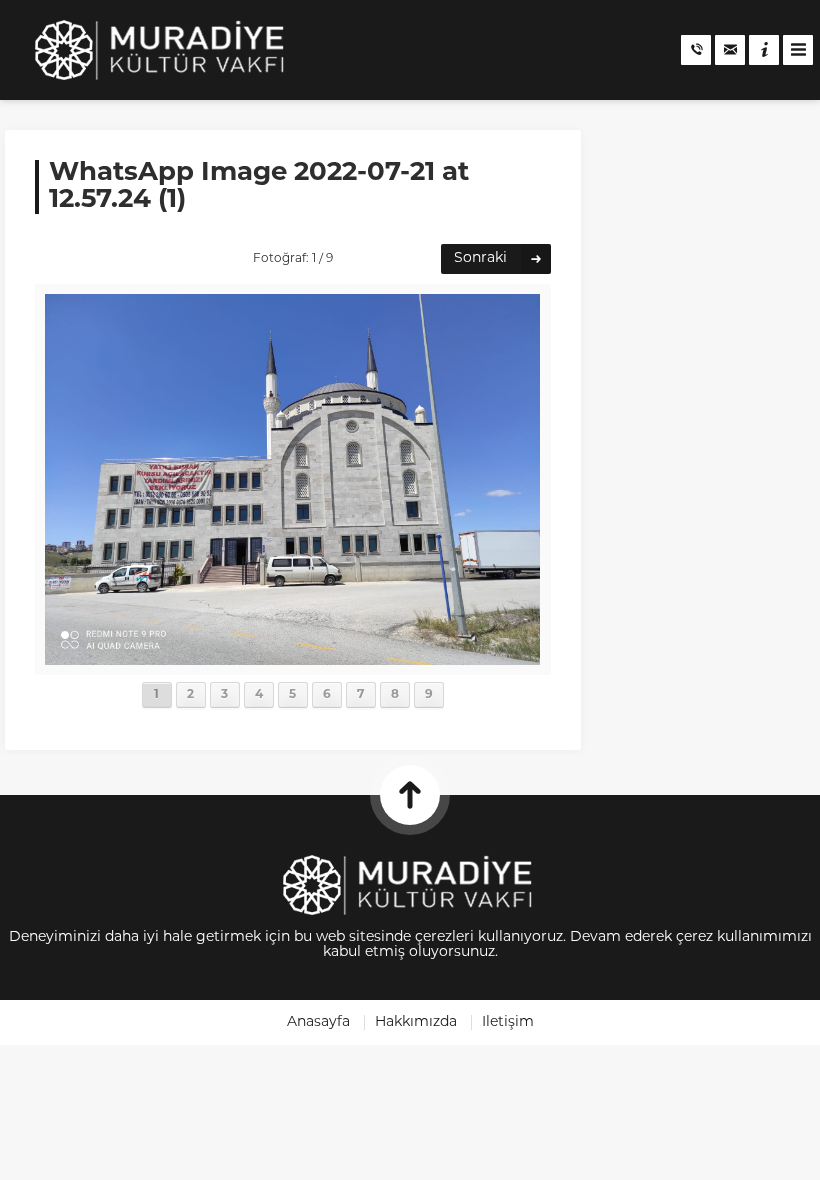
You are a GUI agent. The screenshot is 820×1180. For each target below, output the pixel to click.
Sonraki (480, 258)
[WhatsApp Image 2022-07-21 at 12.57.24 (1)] (292, 657)
